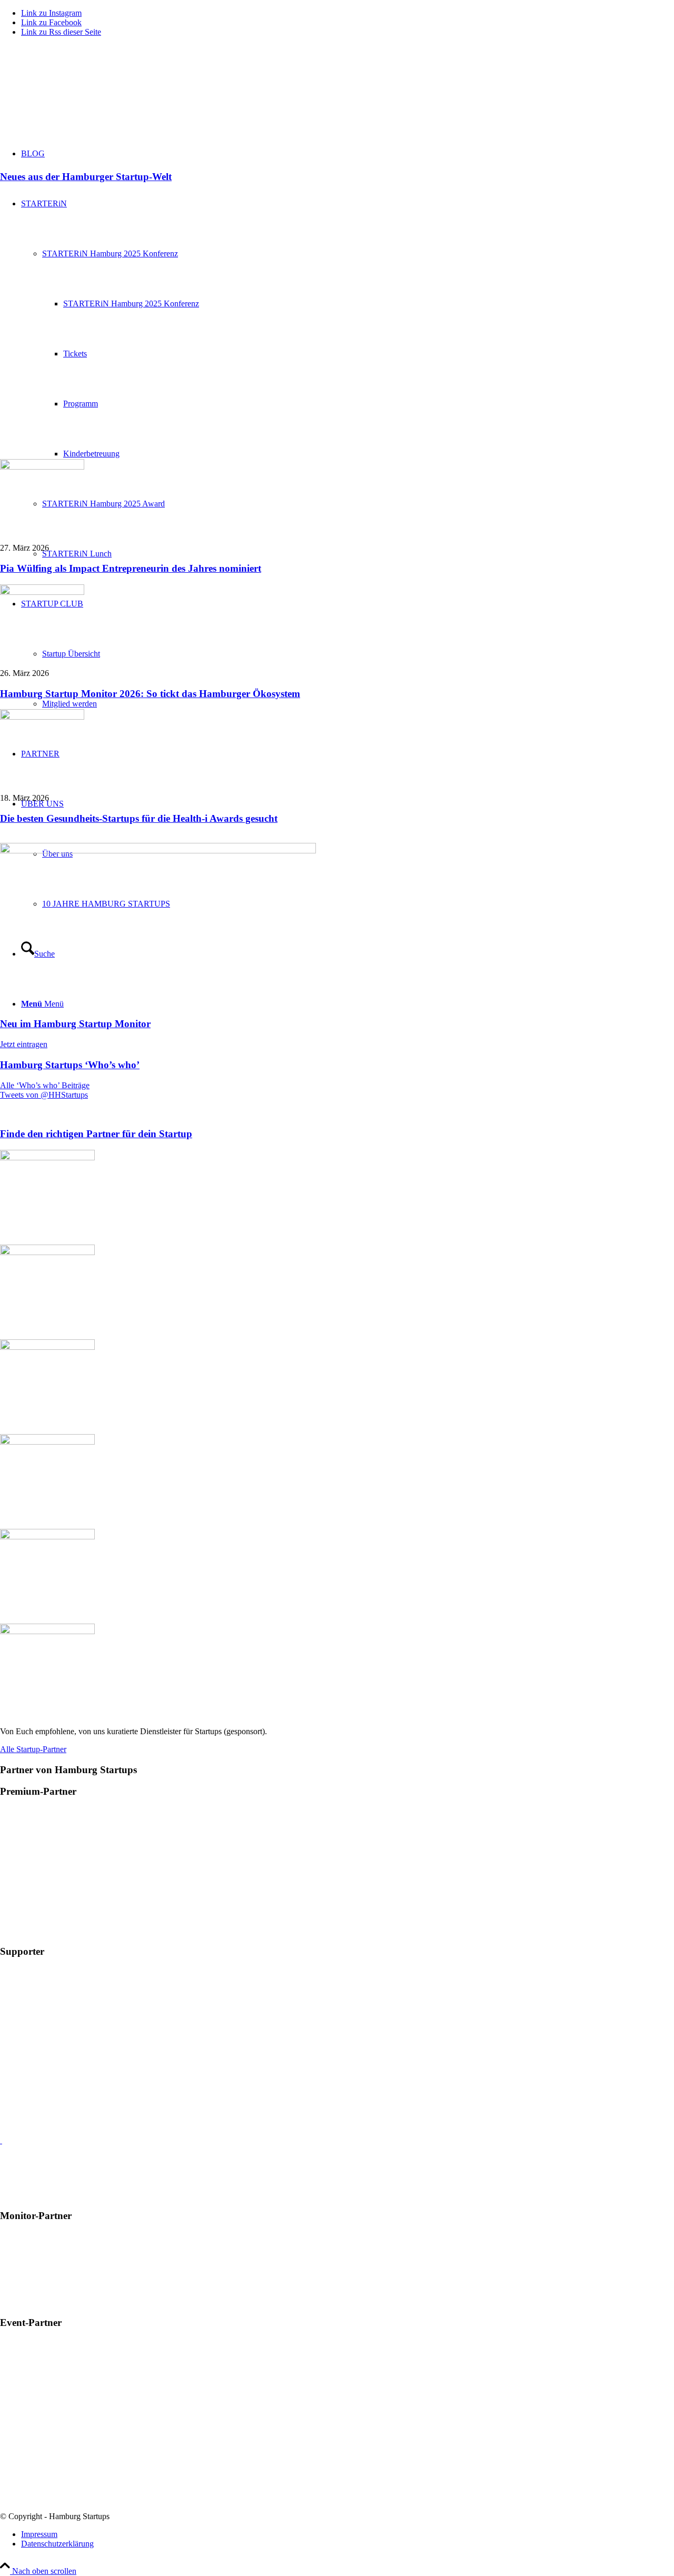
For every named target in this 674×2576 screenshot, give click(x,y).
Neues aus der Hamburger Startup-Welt (86, 177)
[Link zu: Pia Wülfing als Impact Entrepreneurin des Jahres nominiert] (42, 467)
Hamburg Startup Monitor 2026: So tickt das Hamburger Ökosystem (150, 694)
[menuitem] (348, 2534)
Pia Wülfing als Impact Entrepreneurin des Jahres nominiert (131, 568)
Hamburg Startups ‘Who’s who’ (70, 1065)
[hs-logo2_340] (79, 95)
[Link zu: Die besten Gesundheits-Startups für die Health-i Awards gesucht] (42, 717)
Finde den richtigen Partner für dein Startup (96, 1134)
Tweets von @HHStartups (44, 1095)
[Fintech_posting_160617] (158, 851)
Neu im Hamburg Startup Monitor (75, 1024)
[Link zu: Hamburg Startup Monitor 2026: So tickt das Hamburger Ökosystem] (42, 592)
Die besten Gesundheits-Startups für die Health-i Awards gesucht (139, 818)
